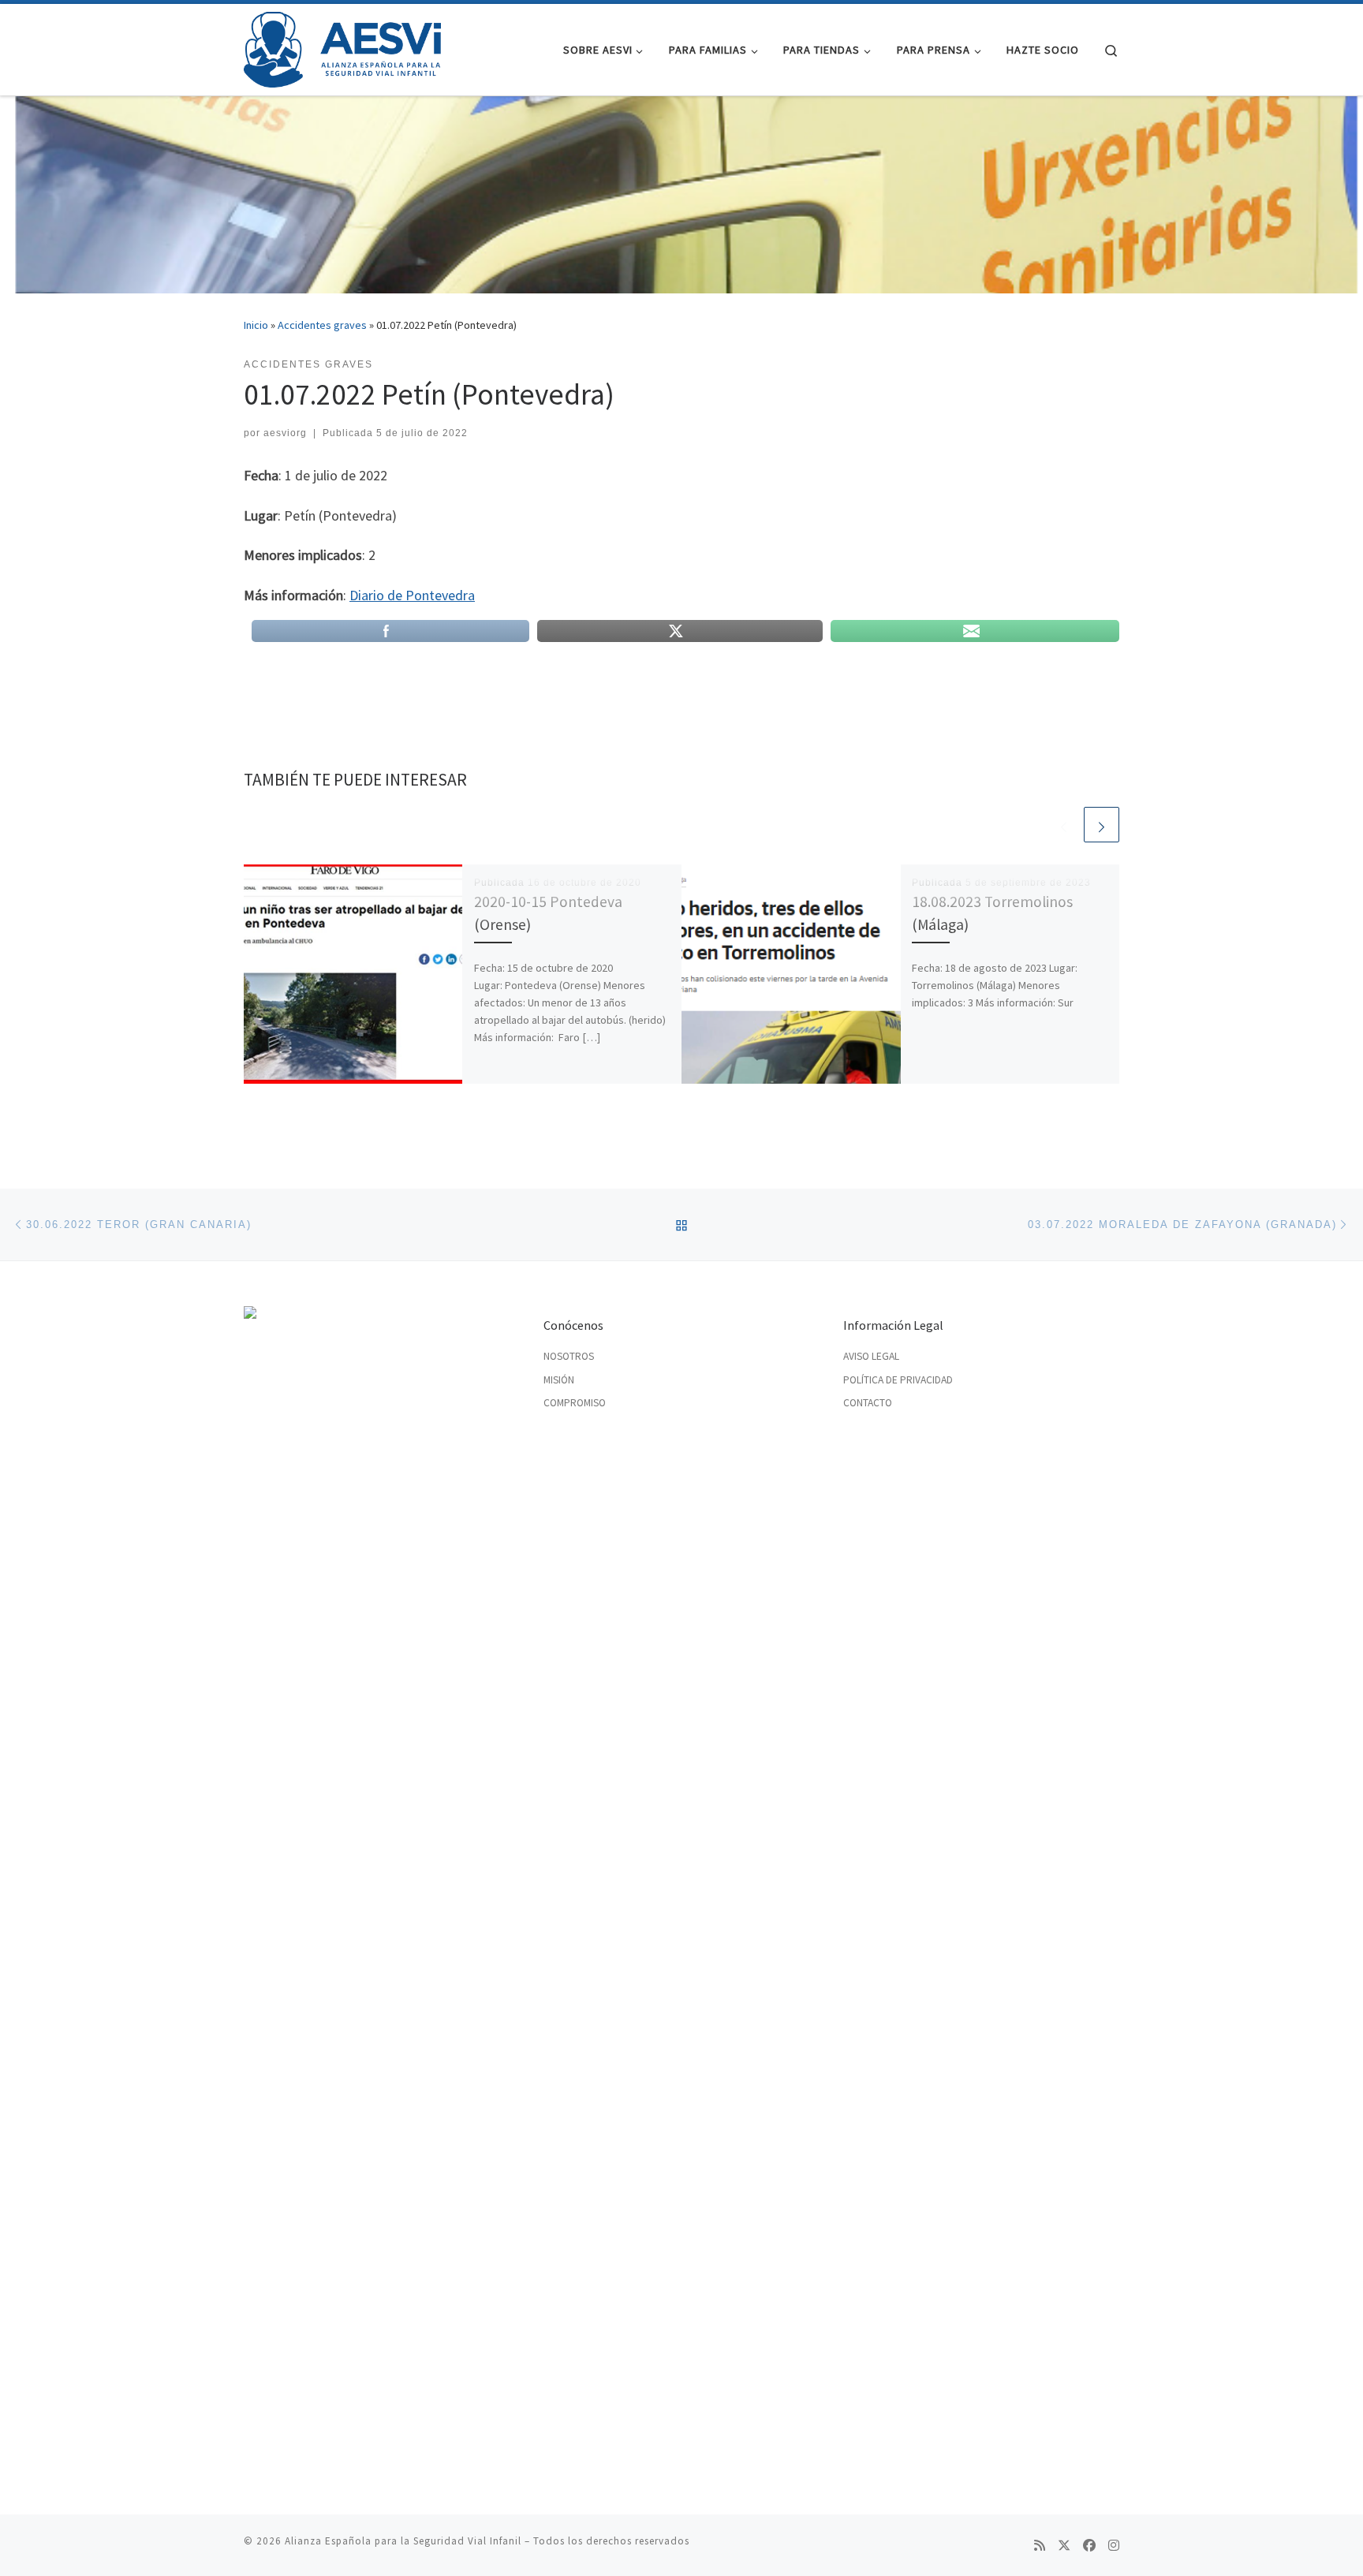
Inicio (256, 325)
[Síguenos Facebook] (1089, 2546)
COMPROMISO (575, 1403)
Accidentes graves (322, 325)
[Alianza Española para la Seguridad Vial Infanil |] (342, 47)
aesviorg (285, 433)
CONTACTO (868, 1403)
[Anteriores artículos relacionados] (1064, 825)
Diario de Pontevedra (412, 595)
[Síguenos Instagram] (1114, 2546)
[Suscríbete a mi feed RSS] (1040, 2546)
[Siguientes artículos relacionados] (1102, 825)
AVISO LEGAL (871, 1356)
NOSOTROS (569, 1356)
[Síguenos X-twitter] (1064, 2546)
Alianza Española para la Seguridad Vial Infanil (403, 2541)
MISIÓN (559, 1380)
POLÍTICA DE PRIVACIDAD (898, 1380)
